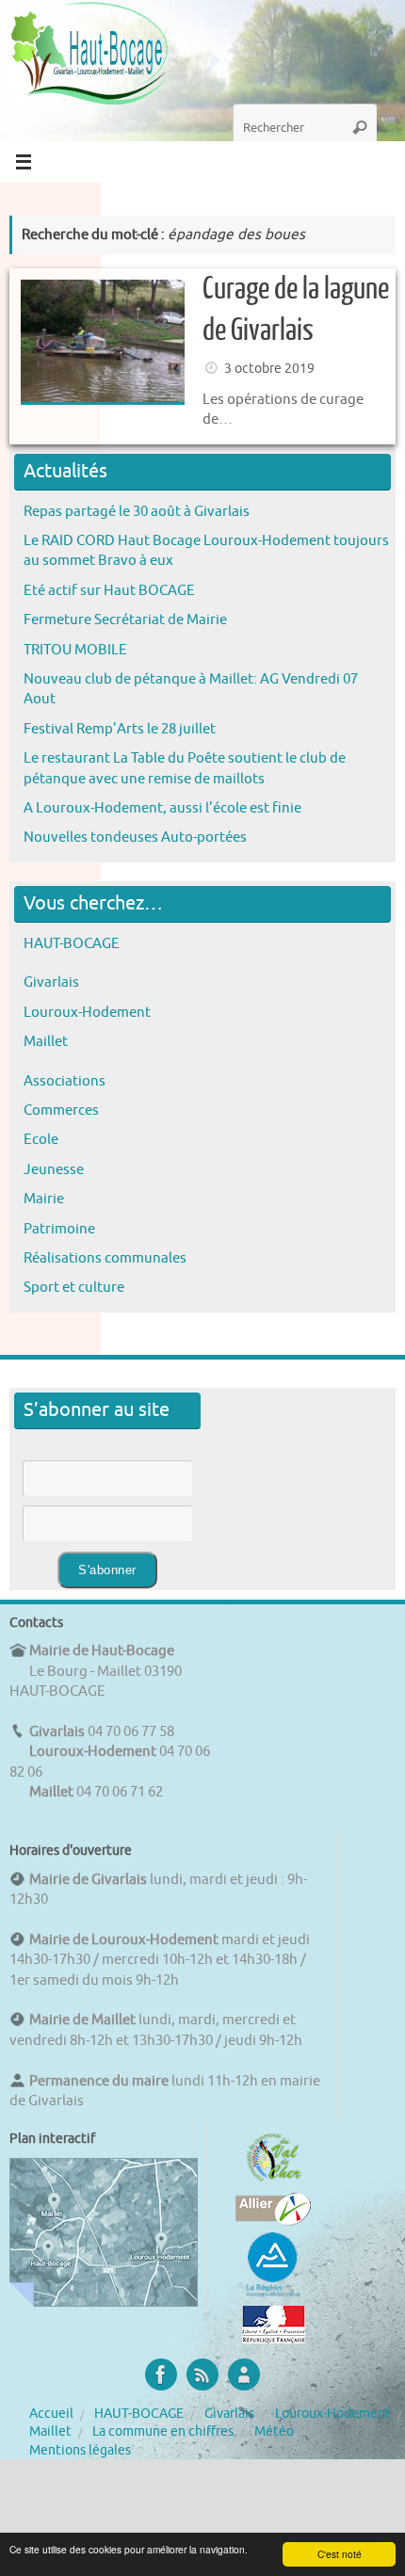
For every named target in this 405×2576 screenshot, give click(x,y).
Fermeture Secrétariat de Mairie (125, 620)
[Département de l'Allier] (273, 2221)
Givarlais (51, 982)
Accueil (51, 2414)
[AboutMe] (244, 2375)
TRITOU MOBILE (75, 650)
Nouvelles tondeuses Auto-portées (135, 837)
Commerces (61, 1110)
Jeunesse (54, 1169)
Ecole (41, 1139)
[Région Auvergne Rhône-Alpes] (273, 2294)
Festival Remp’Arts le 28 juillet (120, 729)
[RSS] (202, 2375)
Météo (274, 2431)
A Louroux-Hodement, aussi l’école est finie (162, 808)
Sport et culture (74, 1287)
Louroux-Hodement (87, 1012)
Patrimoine (59, 1229)
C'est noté (340, 2554)
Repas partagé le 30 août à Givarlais (137, 511)
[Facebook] (161, 2375)
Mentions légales (80, 2450)
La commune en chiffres (163, 2431)
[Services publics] (274, 2339)
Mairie (44, 1199)
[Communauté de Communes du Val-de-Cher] (274, 2182)
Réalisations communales (105, 1258)
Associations (65, 1081)
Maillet (46, 1041)
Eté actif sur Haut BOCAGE (109, 590)
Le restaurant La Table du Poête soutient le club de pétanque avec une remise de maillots (185, 768)
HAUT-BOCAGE (72, 943)
